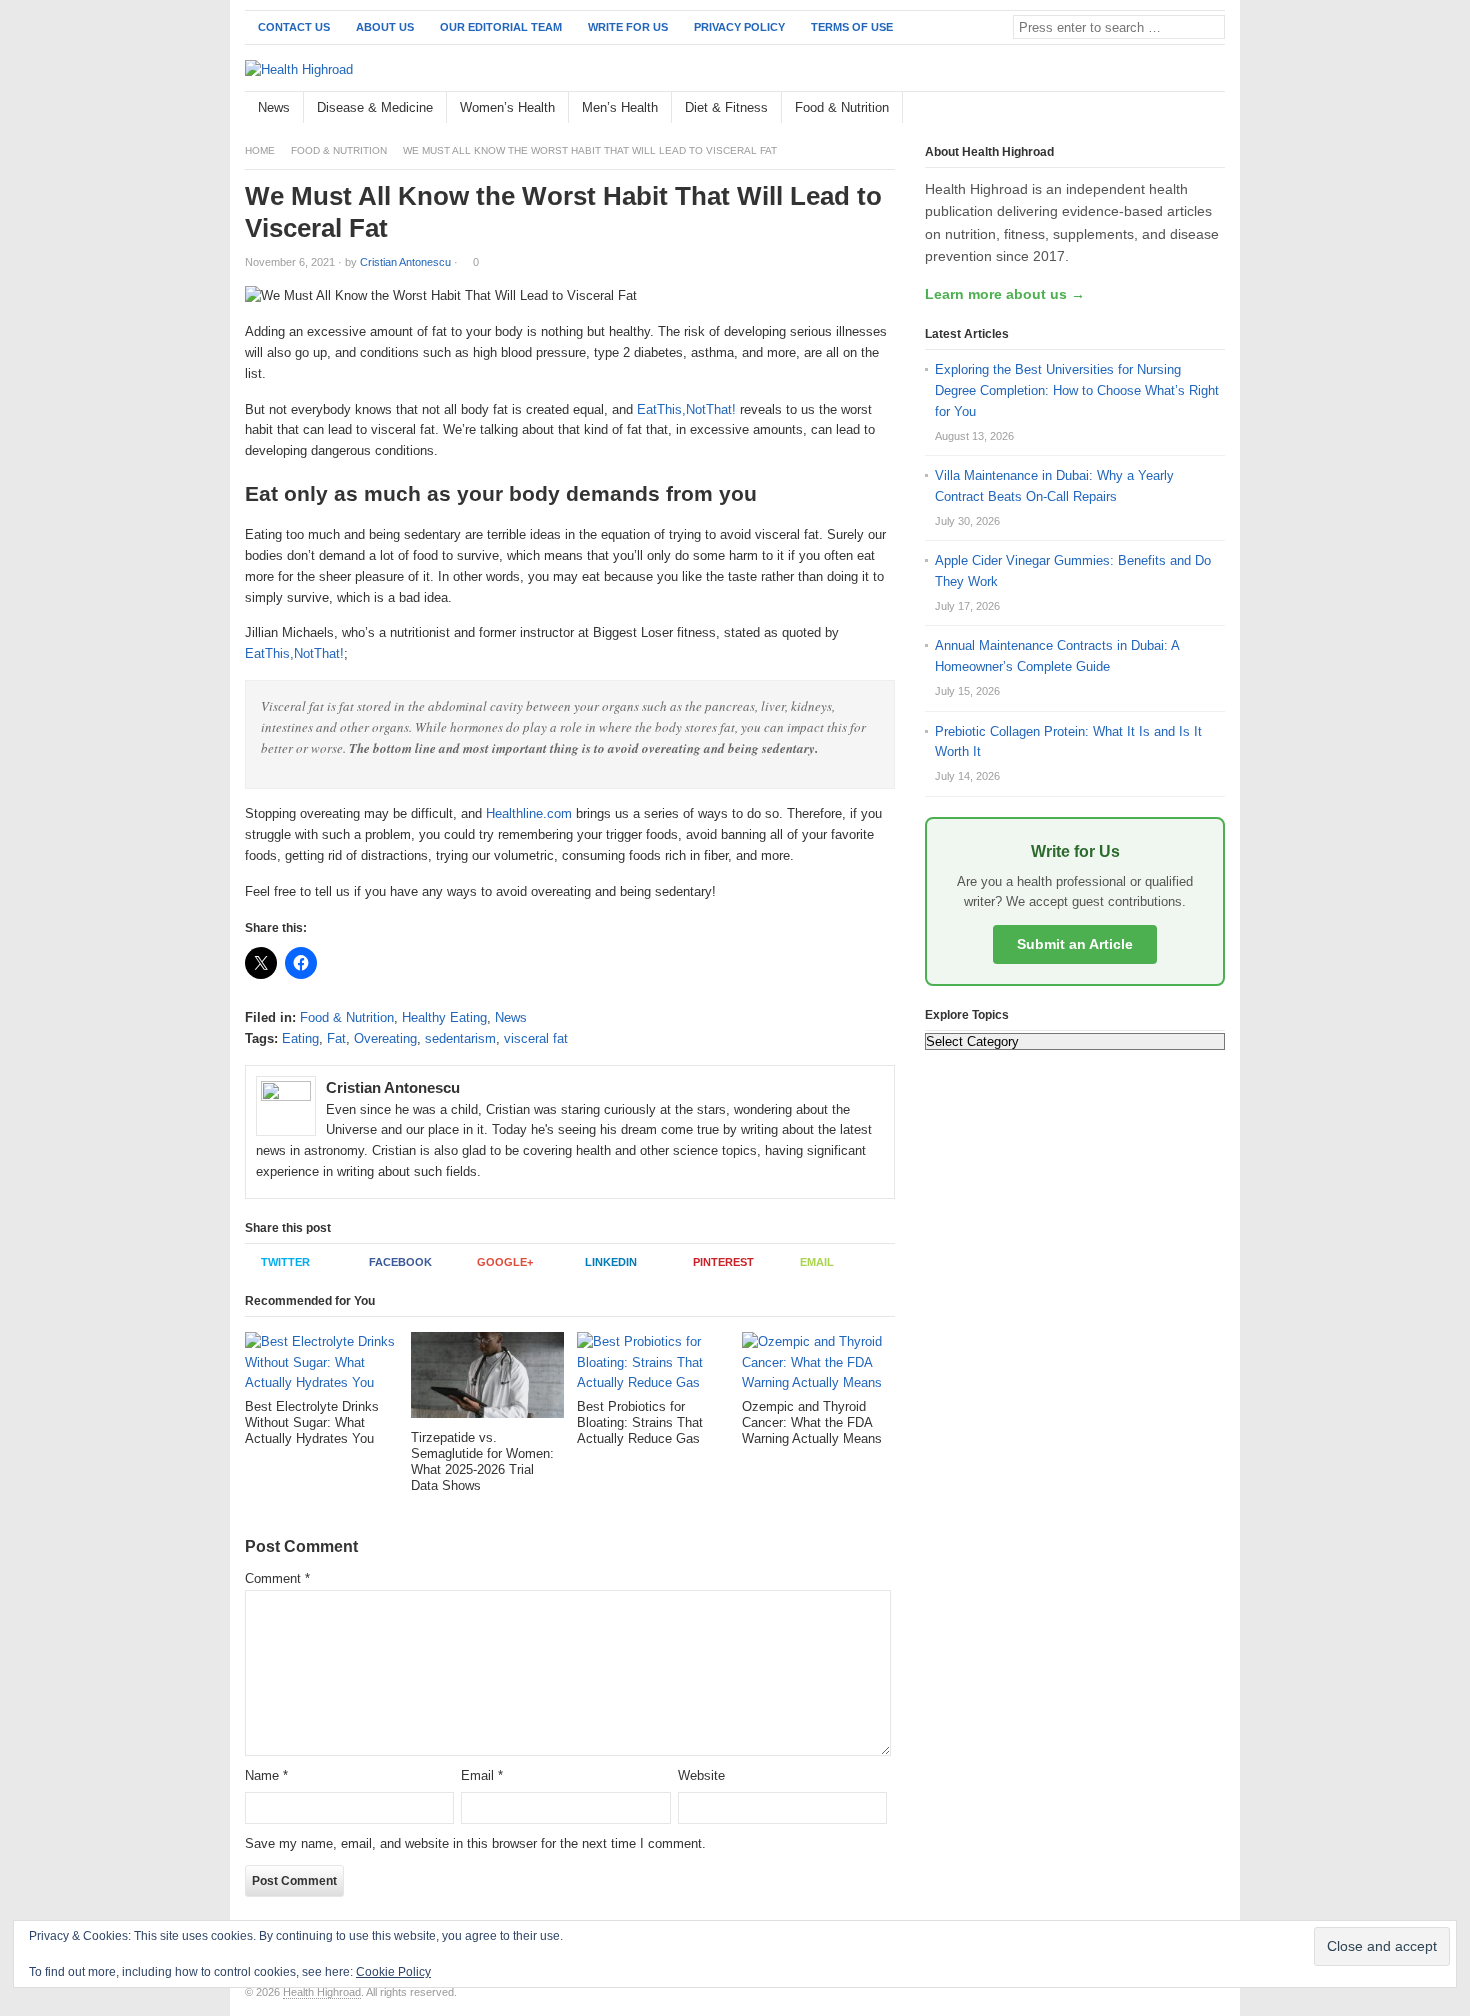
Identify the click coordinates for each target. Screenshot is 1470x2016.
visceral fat (536, 1038)
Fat (336, 1038)
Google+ (505, 1262)
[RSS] (1214, 108)
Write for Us (628, 27)
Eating (300, 1038)
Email (817, 1262)
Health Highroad (322, 1992)
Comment (277, 1578)
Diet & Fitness (726, 107)
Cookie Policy (393, 1972)
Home (260, 150)
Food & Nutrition (842, 107)
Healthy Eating (444, 1017)
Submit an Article (1075, 944)
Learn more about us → (1005, 294)
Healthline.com (529, 813)
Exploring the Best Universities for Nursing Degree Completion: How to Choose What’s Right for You (1077, 390)
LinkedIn (611, 1262)
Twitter (285, 1262)
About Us (385, 27)
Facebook (400, 1262)
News (274, 107)
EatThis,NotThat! (686, 409)
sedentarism (460, 1038)
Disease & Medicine (375, 107)
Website (701, 1775)
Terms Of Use (852, 27)
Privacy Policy (739, 27)
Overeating (385, 1038)
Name (266, 1775)
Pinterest (723, 1262)
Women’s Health (507, 107)
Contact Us (294, 27)
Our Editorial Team (501, 27)
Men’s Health (620, 107)
